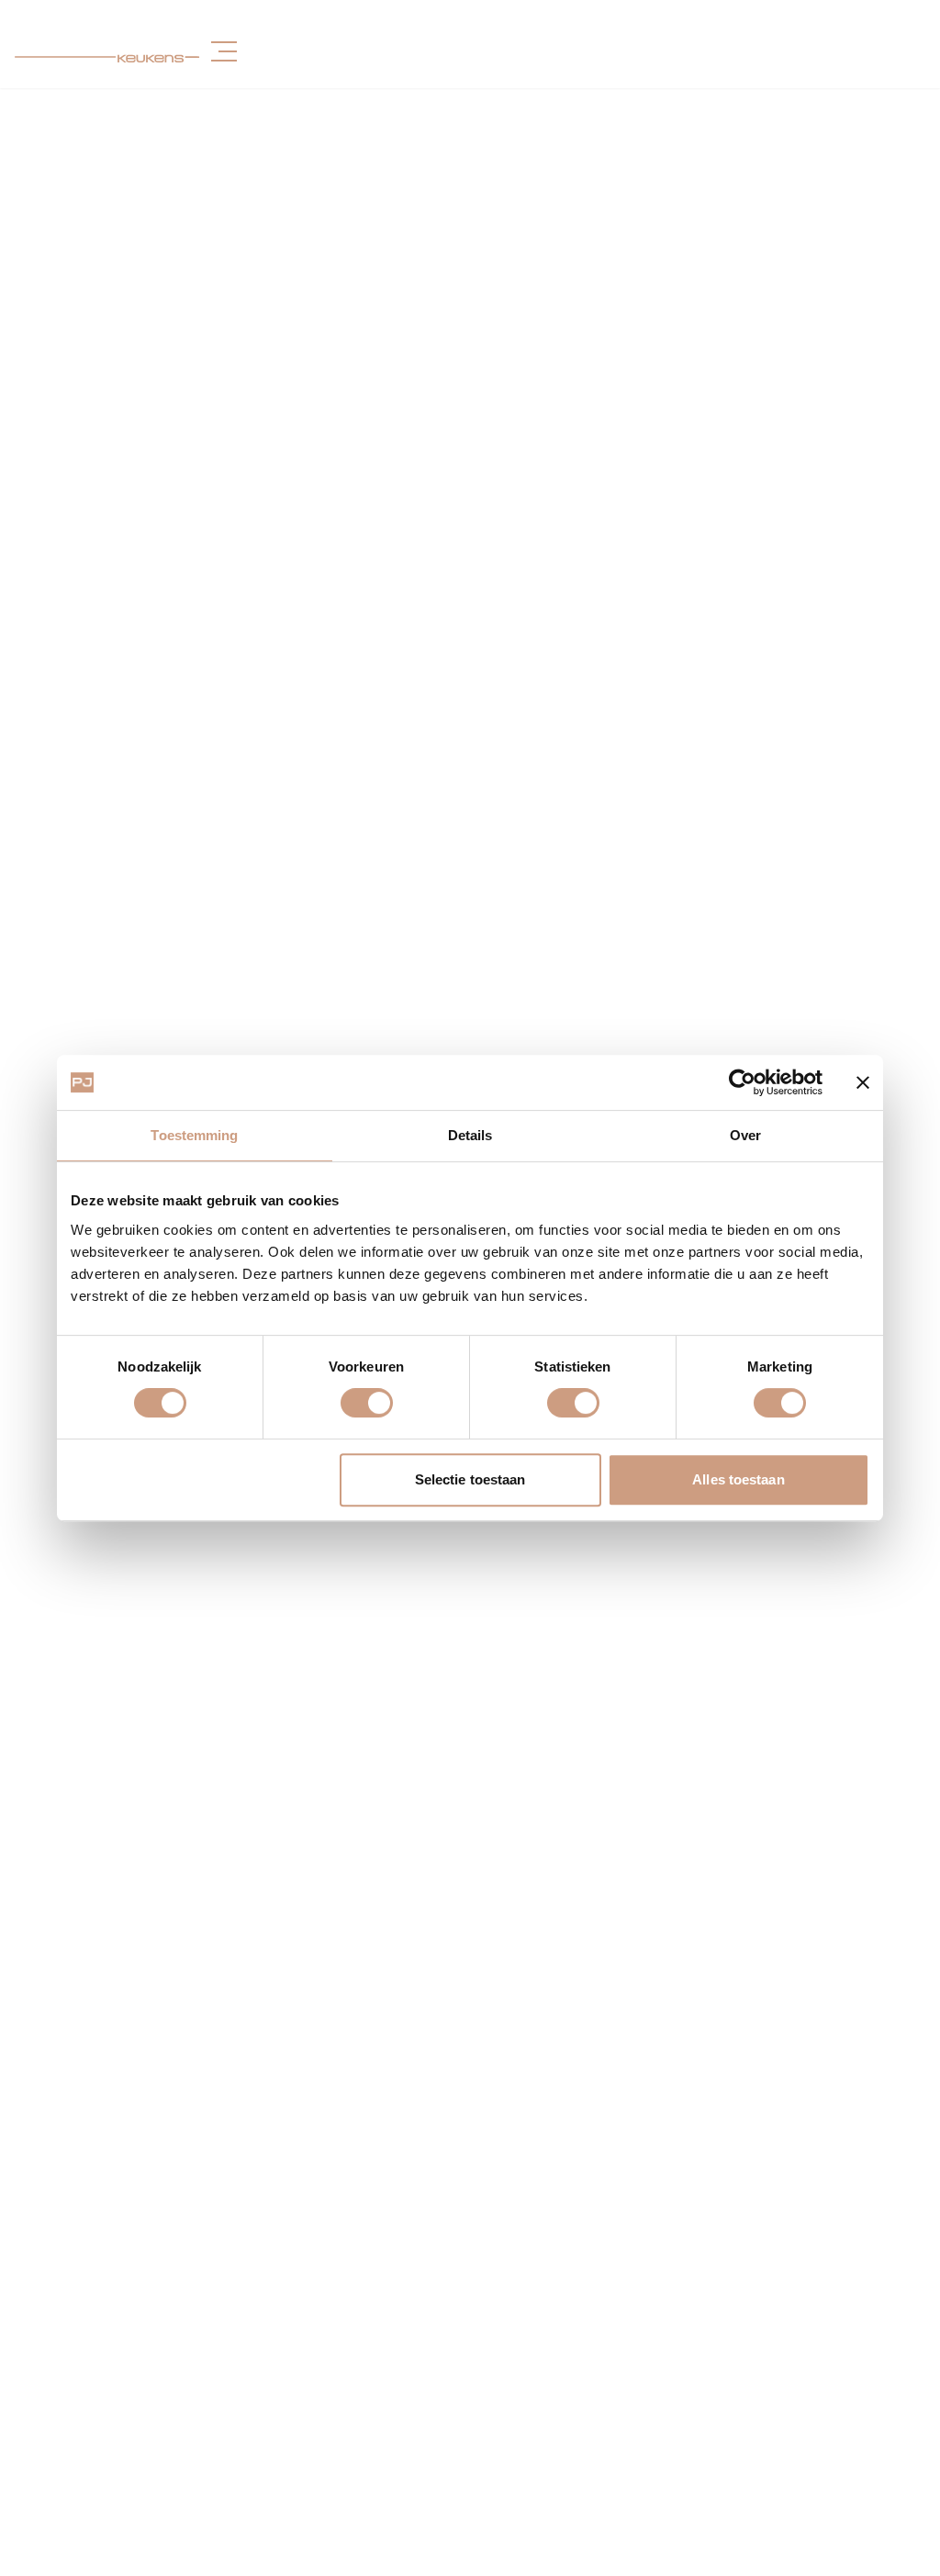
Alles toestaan (738, 1479)
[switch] (367, 1403)
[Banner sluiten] (863, 1082)
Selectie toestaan (470, 1479)
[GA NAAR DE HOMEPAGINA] (107, 52)
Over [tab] (745, 1135)
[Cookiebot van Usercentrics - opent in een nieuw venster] (742, 1082)
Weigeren (201, 1479)
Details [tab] (470, 1135)
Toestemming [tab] (194, 1135)
